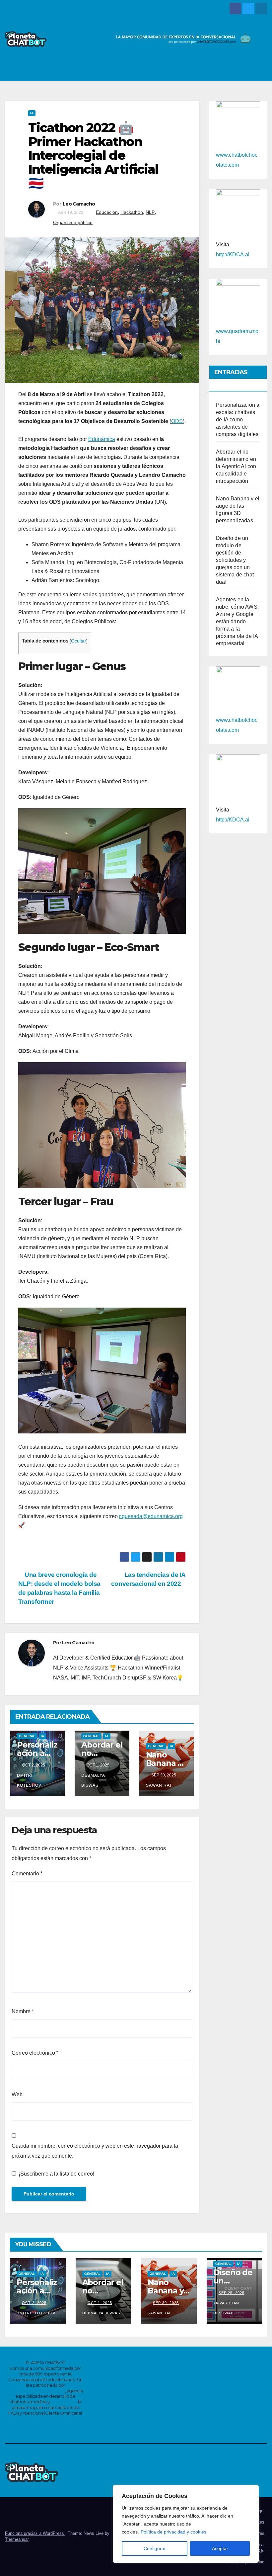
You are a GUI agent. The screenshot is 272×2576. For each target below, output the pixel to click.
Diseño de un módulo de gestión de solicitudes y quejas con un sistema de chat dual (235, 560)
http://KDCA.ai (233, 255)
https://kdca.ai (64, 2402)
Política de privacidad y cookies (173, 2532)
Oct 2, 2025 (34, 2303)
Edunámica (102, 439)
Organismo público (73, 222)
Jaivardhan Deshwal (226, 2308)
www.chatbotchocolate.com (36, 2391)
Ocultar (79, 641)
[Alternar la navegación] (260, 69)
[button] (246, 69)
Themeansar (17, 2539)
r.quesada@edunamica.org (151, 1516)
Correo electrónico (35, 2053)
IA (32, 113)
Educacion (107, 212)
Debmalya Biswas (93, 1780)
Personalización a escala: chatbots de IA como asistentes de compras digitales (238, 420)
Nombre (23, 2011)
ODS (177, 421)
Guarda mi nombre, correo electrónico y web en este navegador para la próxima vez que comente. (95, 2151)
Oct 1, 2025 (100, 2303)
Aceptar (220, 2548)
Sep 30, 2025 (166, 2303)
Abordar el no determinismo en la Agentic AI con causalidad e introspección (236, 466)
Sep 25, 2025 (232, 2293)
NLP (150, 212)
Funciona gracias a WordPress (35, 2533)
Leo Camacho (79, 204)
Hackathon (132, 212)
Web (17, 2094)
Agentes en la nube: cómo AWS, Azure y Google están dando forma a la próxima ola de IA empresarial (237, 621)
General (27, 1736)
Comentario (27, 1874)
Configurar (155, 2548)
